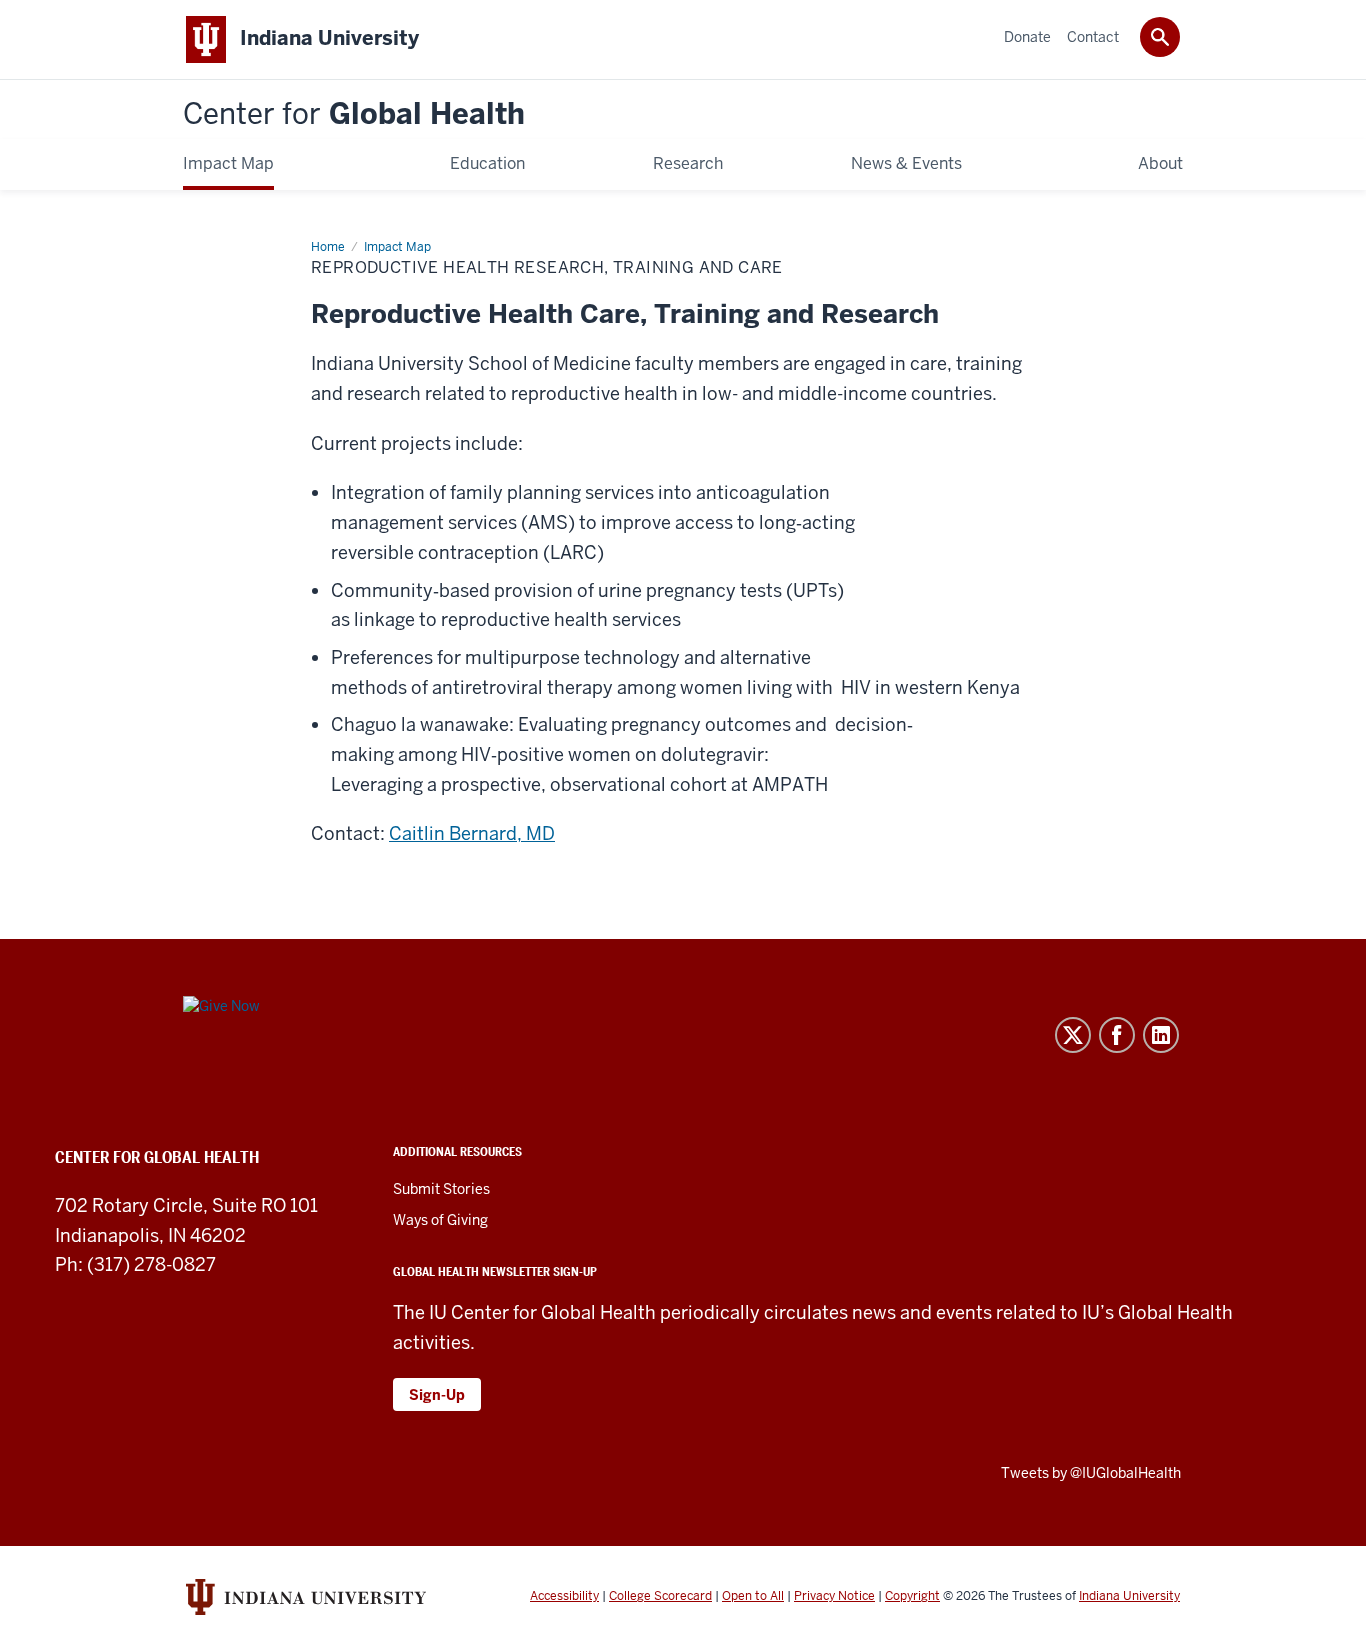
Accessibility (564, 1596)
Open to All (753, 1596)
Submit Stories (441, 1189)
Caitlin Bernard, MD (472, 833)
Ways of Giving (440, 1220)
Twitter (1073, 1035)
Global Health (354, 114)
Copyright (912, 1596)
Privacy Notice (834, 1596)
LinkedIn (1161, 1035)
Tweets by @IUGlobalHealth (1091, 1473)
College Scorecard (660, 1596)
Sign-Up (437, 1395)
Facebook (1117, 1035)
